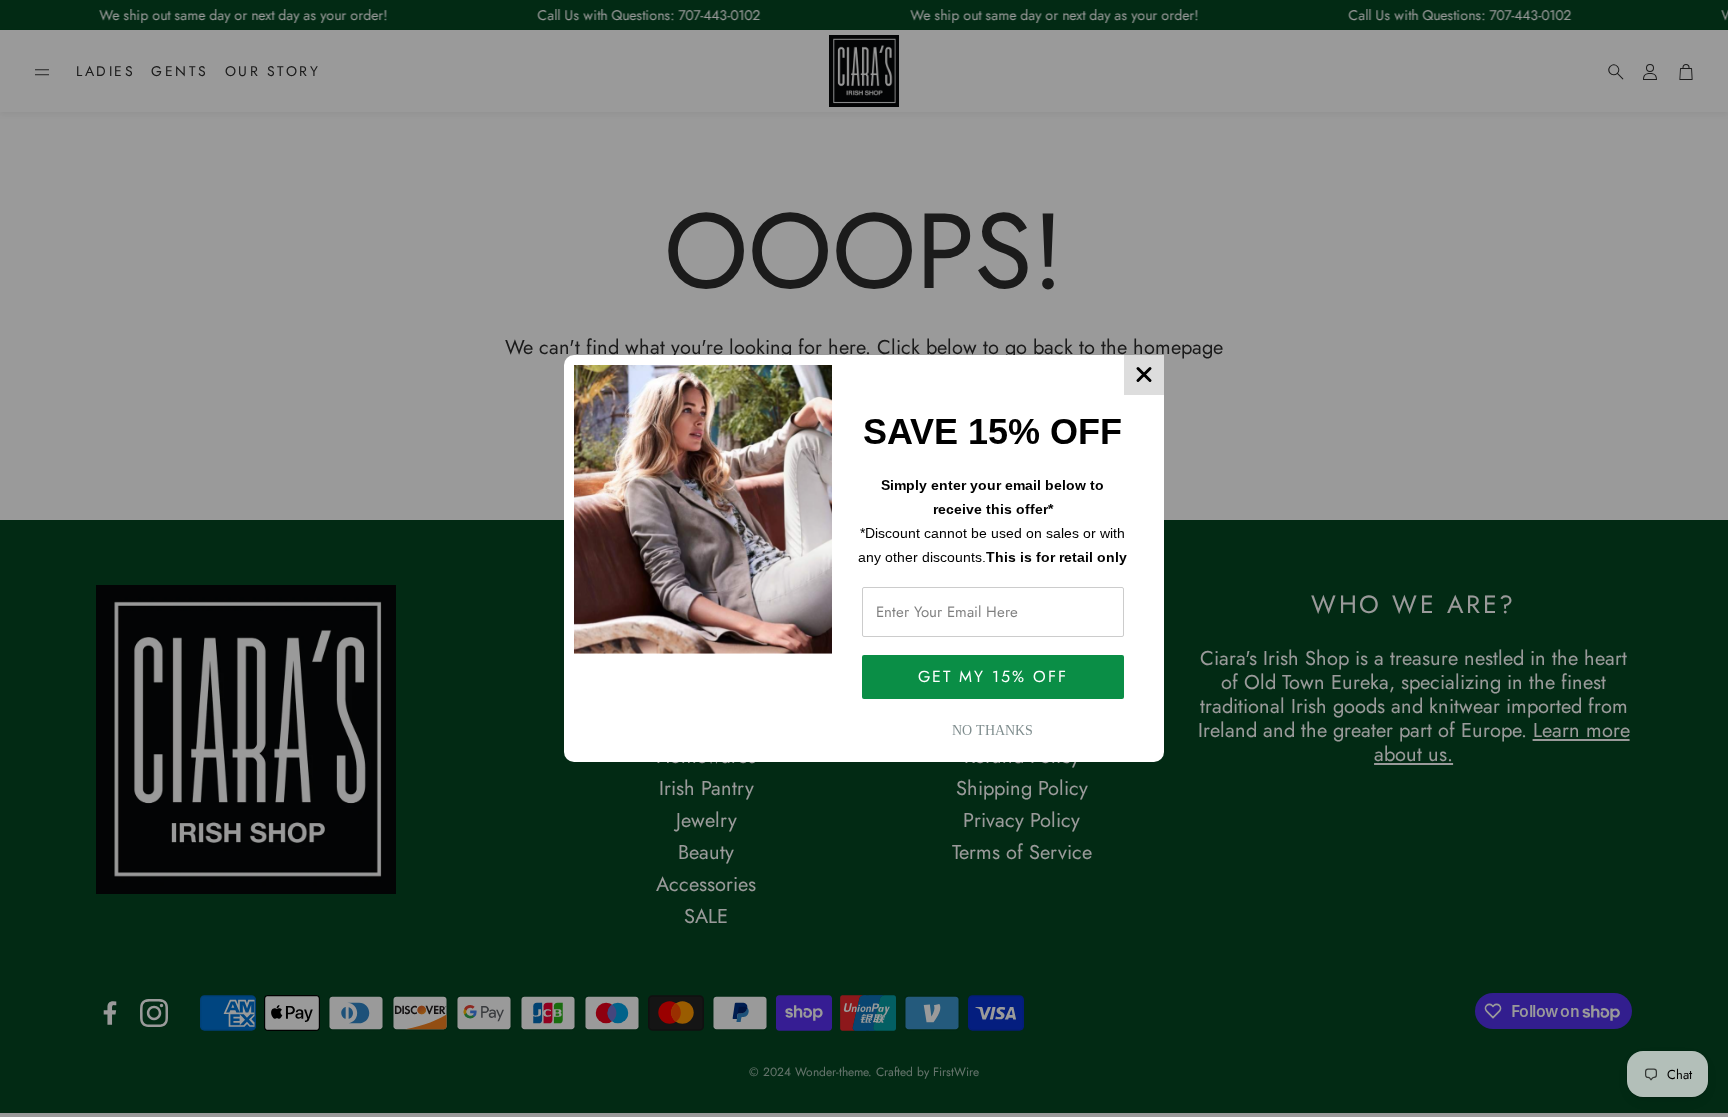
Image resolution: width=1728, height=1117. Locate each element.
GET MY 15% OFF (993, 676)
